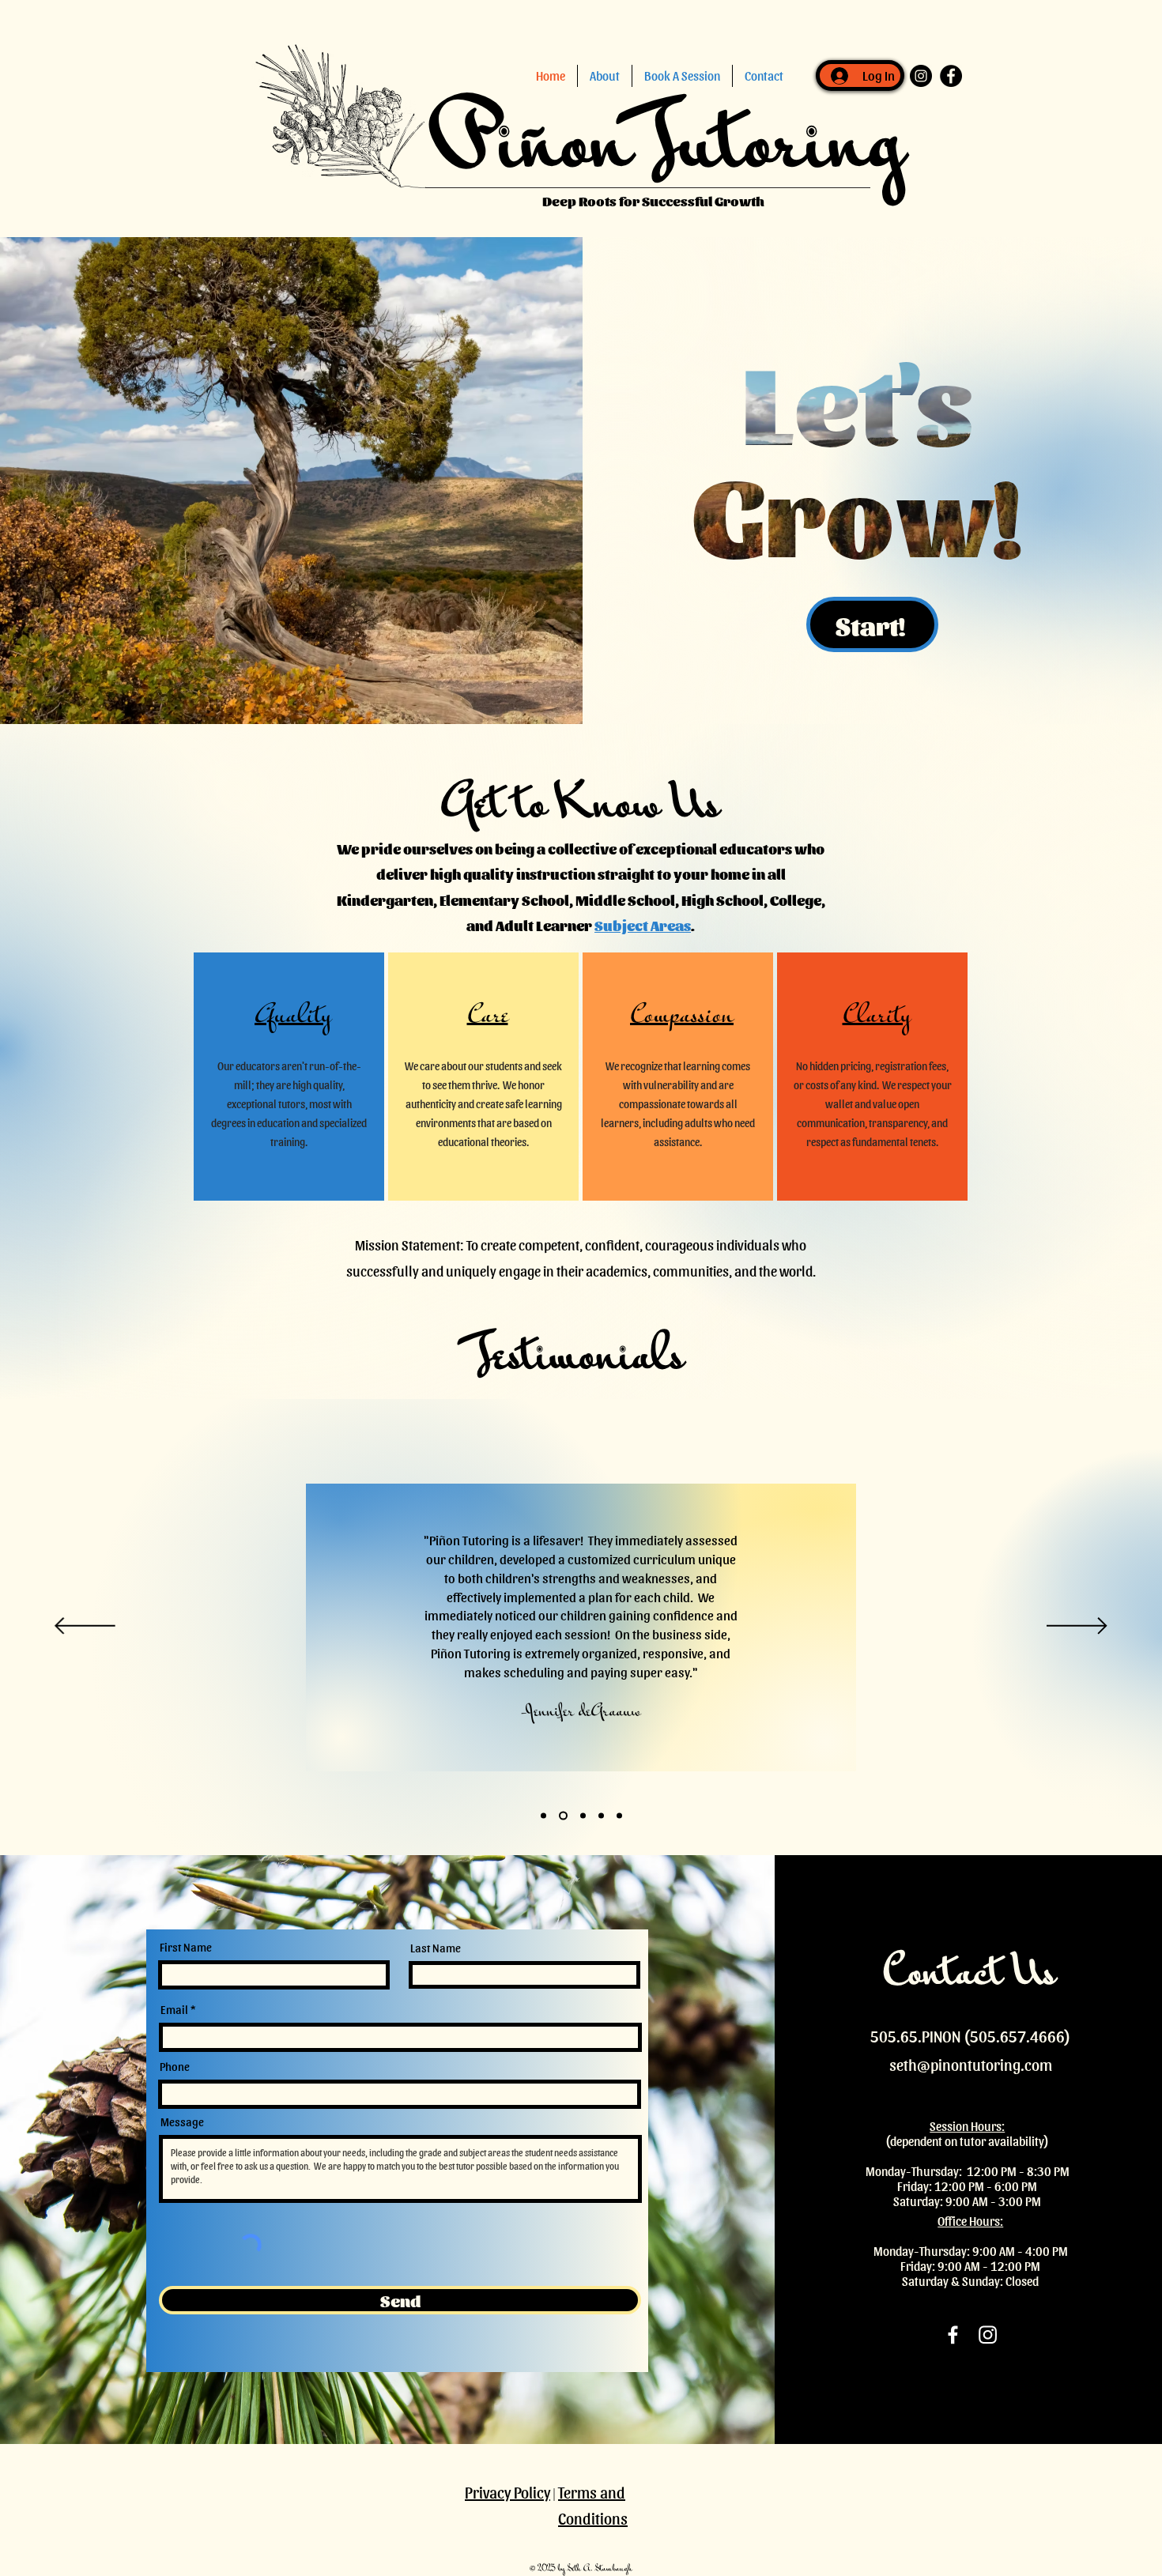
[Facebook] (953, 2335)
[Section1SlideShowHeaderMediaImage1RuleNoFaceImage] (562, 1816)
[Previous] (85, 1627)
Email (174, 2010)
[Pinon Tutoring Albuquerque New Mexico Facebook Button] (951, 76)
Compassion (682, 1017)
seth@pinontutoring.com (971, 2065)
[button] (605, 76)
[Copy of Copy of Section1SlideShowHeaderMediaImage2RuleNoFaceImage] (619, 1816)
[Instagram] (988, 2335)
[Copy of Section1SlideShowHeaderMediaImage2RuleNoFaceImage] (601, 1816)
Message (182, 2122)
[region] (289, 1077)
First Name (186, 1947)
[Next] (1077, 1627)
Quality (293, 1017)
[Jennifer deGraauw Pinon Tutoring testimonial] (543, 1816)
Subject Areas (643, 925)
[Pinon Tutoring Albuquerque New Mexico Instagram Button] (921, 76)
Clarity (877, 1017)
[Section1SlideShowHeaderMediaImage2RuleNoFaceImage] (581, 1816)
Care (488, 1017)
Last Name (436, 1948)
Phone (175, 2067)
